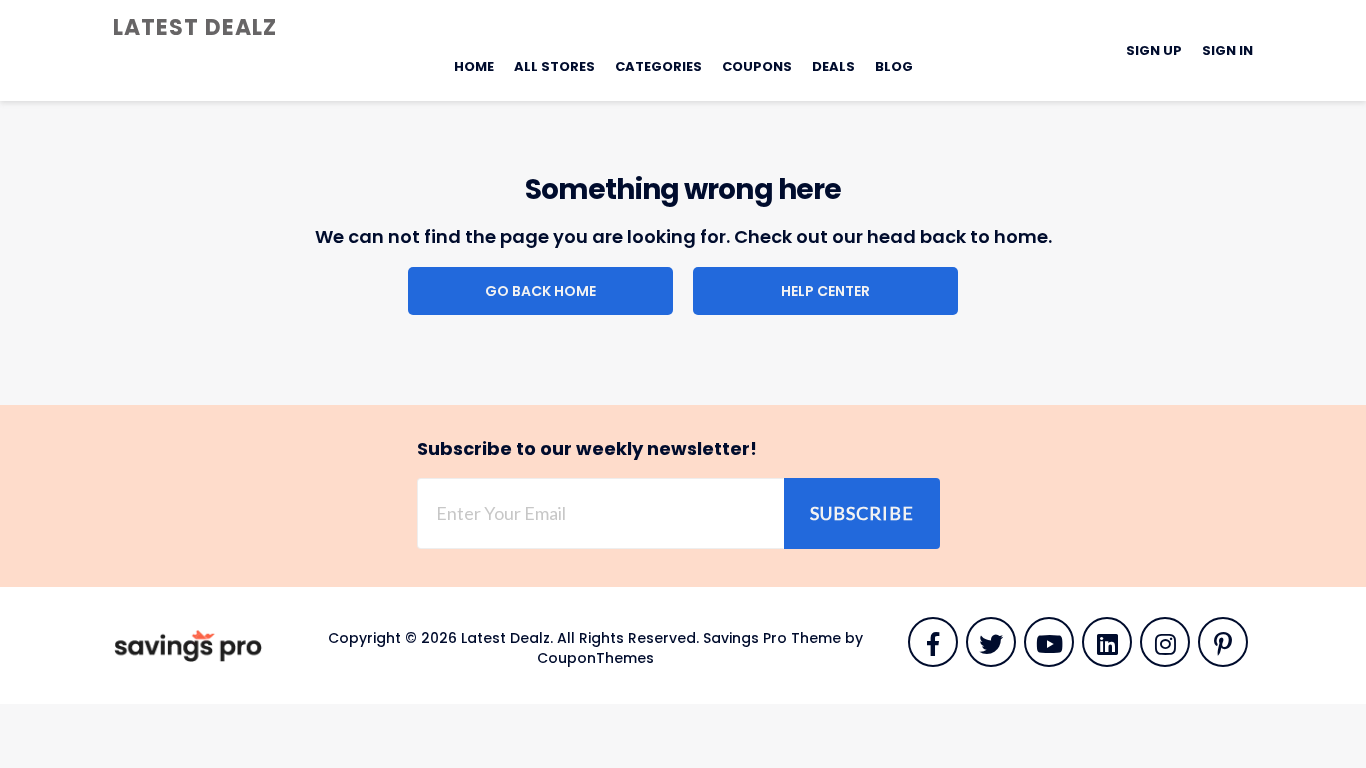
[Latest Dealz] (188, 644)
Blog (894, 66)
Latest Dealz (195, 27)
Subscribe (862, 513)
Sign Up (1154, 50)
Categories (658, 66)
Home (474, 66)
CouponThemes (595, 658)
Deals (833, 66)
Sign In (1227, 50)
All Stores (554, 66)
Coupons (757, 66)
